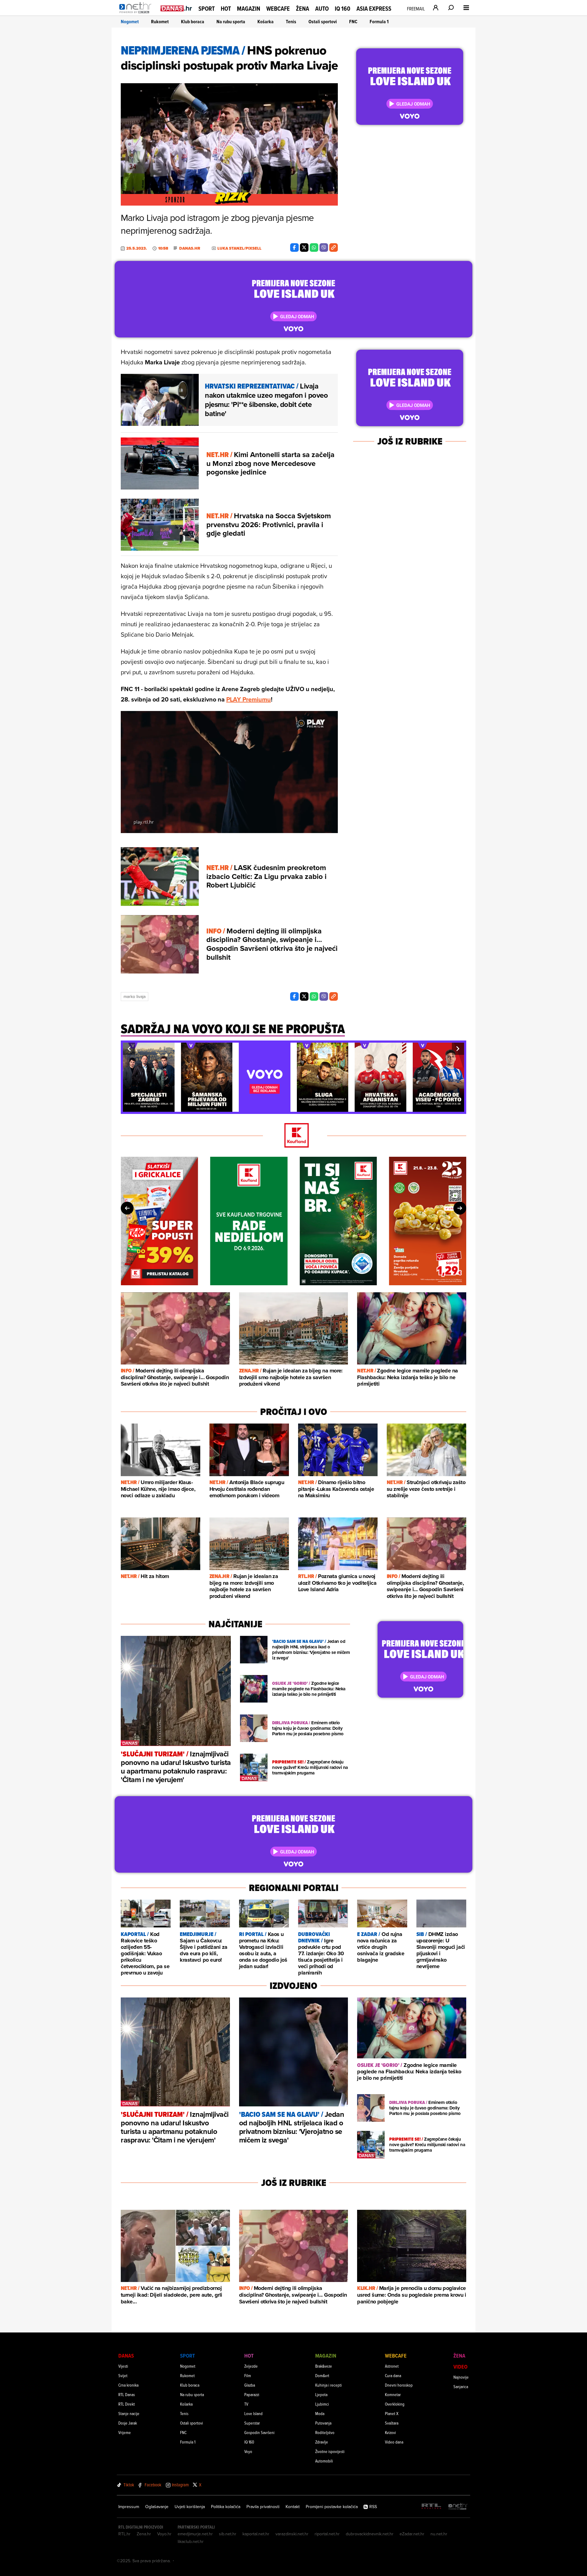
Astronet (392, 2366)
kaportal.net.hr (256, 2534)
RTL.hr (124, 2534)
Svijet (123, 2375)
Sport (207, 9)
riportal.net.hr (327, 2534)
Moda (320, 2413)
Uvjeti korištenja (190, 2507)
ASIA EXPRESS (374, 9)
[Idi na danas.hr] (176, 8)
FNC (353, 22)
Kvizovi (390, 2432)
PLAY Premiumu (249, 699)
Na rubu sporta (231, 22)
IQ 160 (343, 9)
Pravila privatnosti (263, 2507)
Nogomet (130, 22)
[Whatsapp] (314, 248)
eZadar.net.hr (412, 2534)
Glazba (250, 2385)
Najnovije (461, 2377)
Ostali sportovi (323, 22)
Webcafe (278, 9)
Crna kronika (128, 2385)
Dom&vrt (322, 2375)
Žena (303, 9)
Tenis (291, 22)
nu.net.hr (439, 2534)
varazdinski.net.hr (292, 2534)
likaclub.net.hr (191, 2541)
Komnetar (393, 2394)
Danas (126, 2356)
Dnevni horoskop (399, 2385)
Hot (226, 9)
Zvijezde (251, 2366)
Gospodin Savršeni (259, 2432)
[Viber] (324, 248)
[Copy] (334, 248)
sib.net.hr (228, 2534)
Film (248, 2375)
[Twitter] (304, 248)
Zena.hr (144, 2534)
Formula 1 (379, 22)
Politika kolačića (226, 2507)
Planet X (392, 2413)
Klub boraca (193, 22)
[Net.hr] (458, 2507)
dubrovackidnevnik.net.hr (370, 2534)
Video (460, 2367)
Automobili (324, 2461)
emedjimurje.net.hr (195, 2534)
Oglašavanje (157, 2507)
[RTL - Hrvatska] (431, 2507)
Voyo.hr (164, 2534)
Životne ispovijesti (330, 2451)
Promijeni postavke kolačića (332, 2507)
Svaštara (392, 2423)
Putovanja (323, 2423)
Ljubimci (322, 2404)
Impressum (129, 2507)
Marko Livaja (135, 996)
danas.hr (190, 248)
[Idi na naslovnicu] (137, 14)
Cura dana (393, 2375)
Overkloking (395, 2404)
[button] (129, 1049)
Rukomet (160, 22)
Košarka (266, 22)
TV (246, 2404)
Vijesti (123, 2366)
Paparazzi (252, 2394)
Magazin (249, 9)
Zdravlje (322, 2442)
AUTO (322, 9)
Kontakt (293, 2507)
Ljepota (321, 2394)
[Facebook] (294, 248)
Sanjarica (461, 2386)
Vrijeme (125, 2432)
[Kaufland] (293, 1136)
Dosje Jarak (128, 2423)
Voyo (248, 2451)
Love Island (253, 2413)
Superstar (252, 2423)
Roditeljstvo (325, 2432)
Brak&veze (324, 2366)
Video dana (394, 2442)
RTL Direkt (127, 2404)
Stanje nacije (129, 2413)
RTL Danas (127, 2394)
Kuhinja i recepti (329, 2385)
